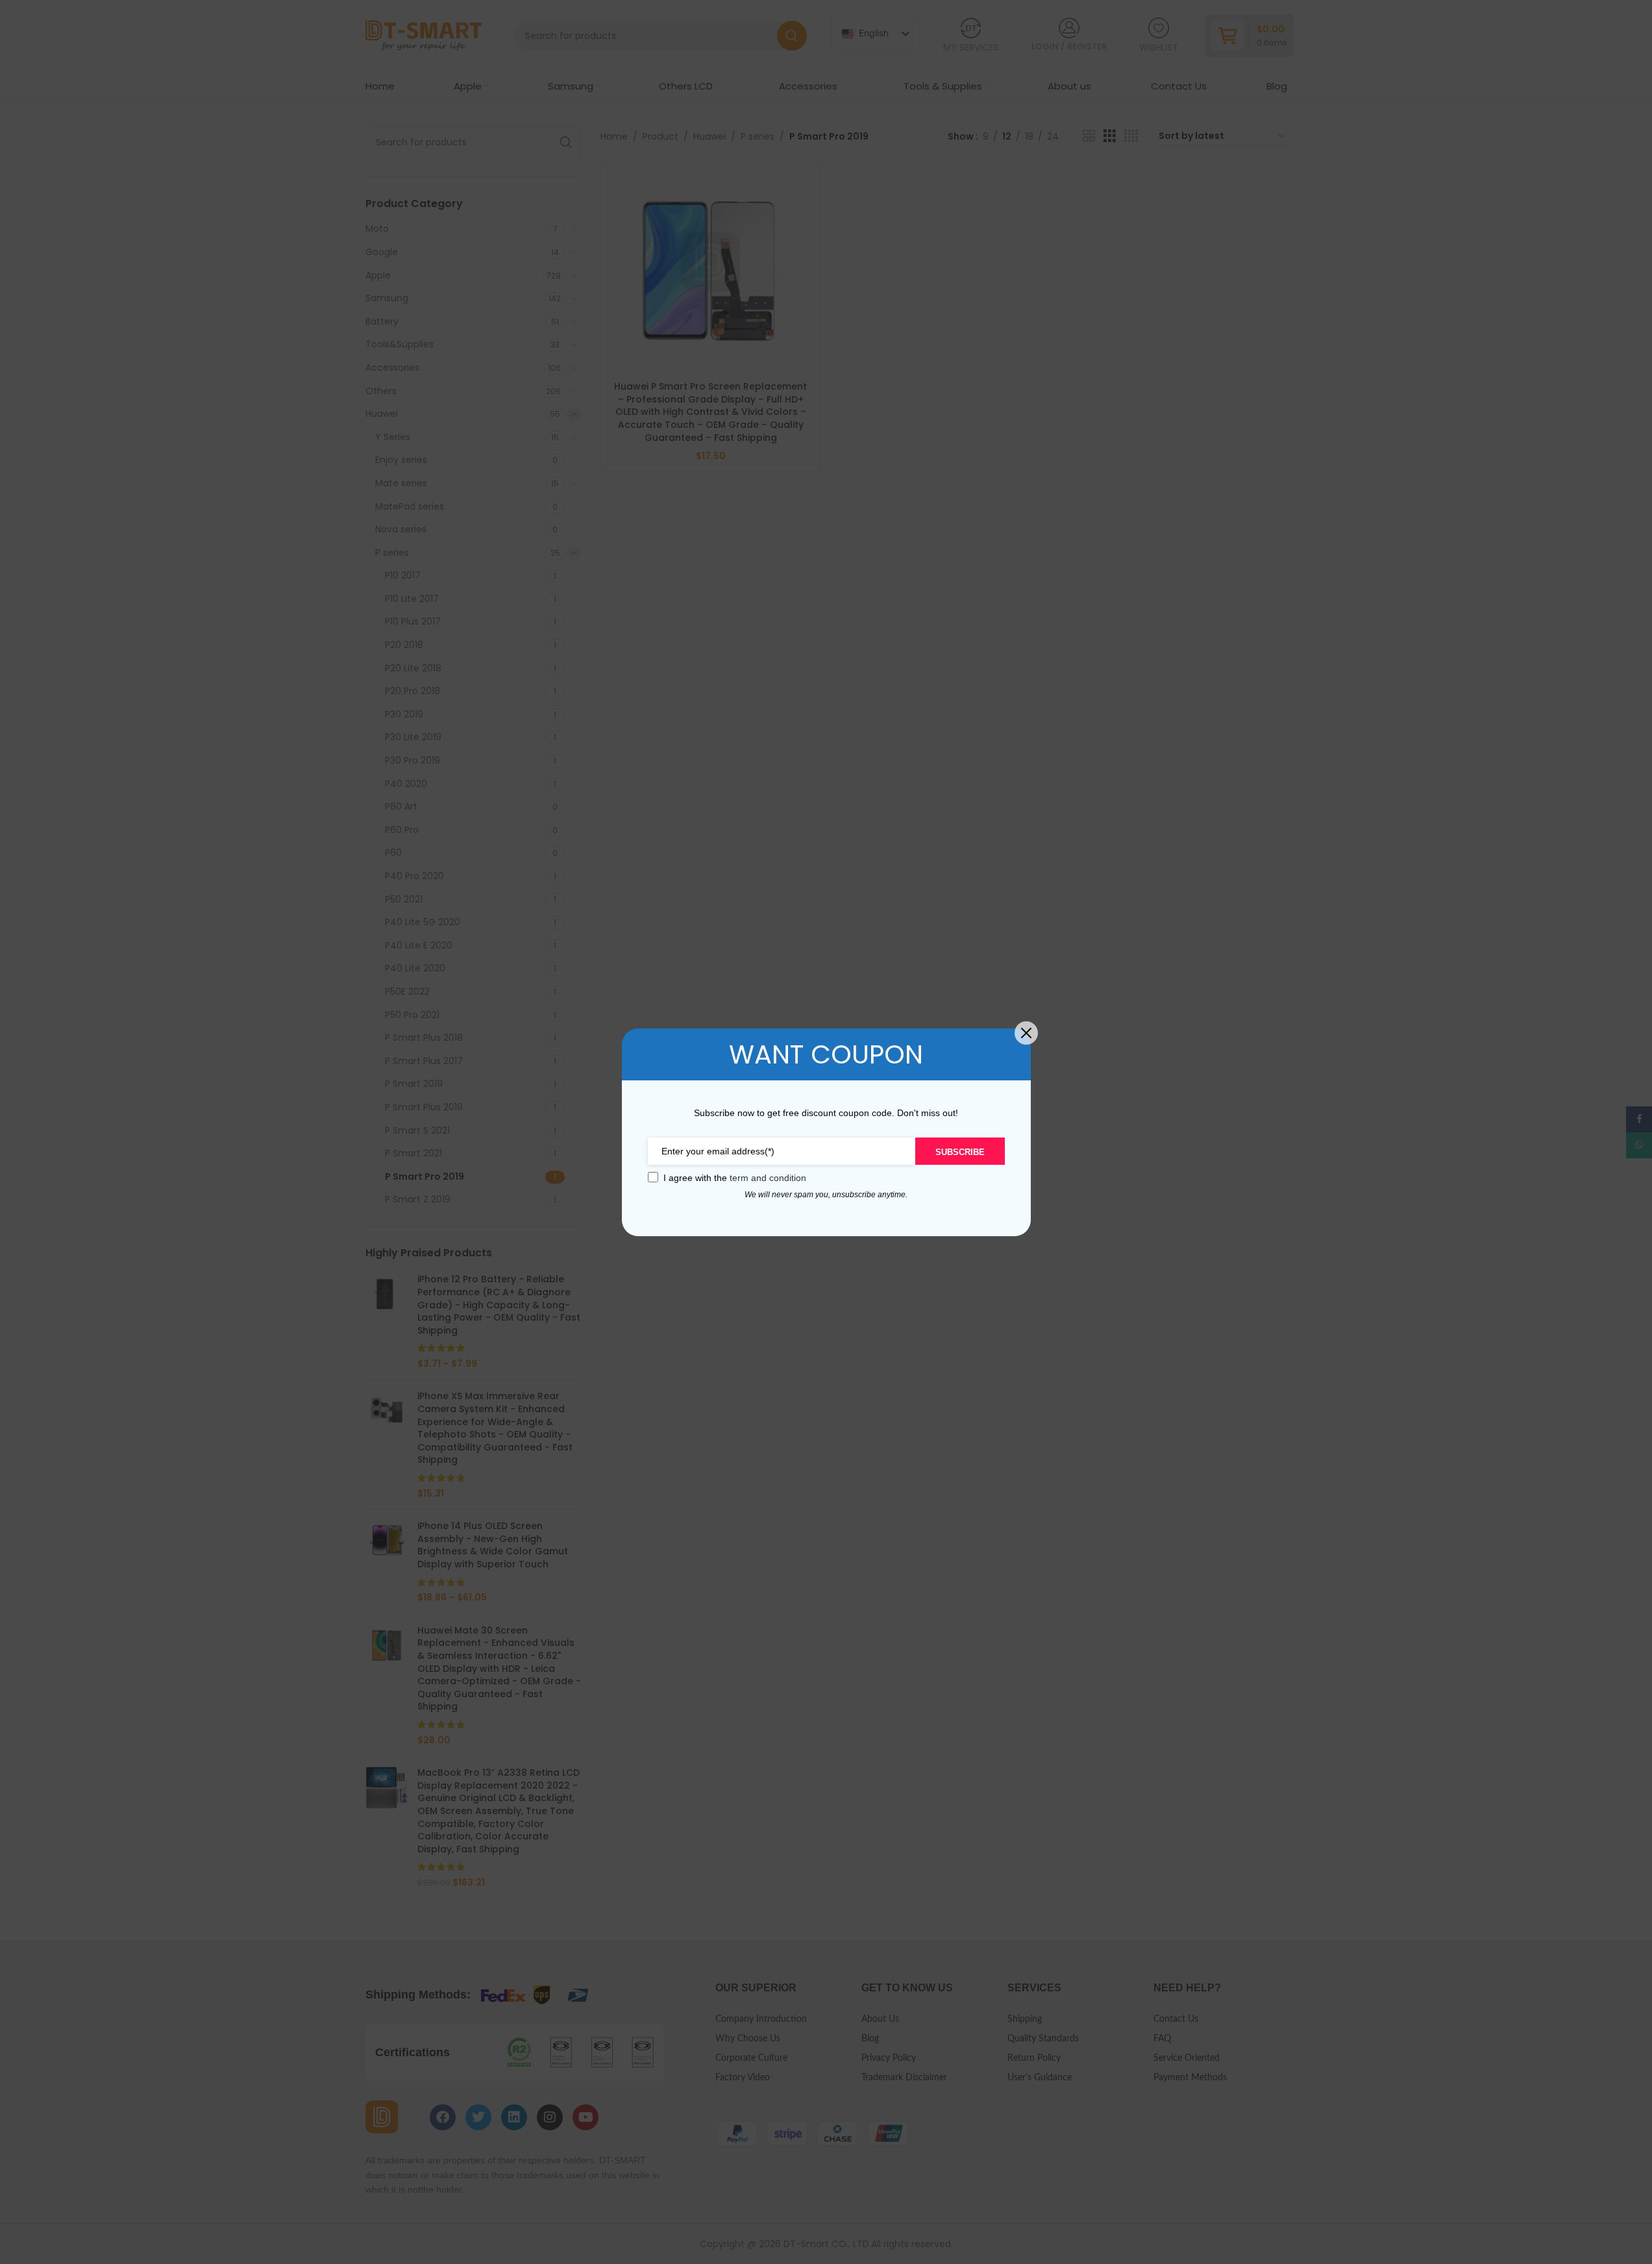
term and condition (768, 1178)
